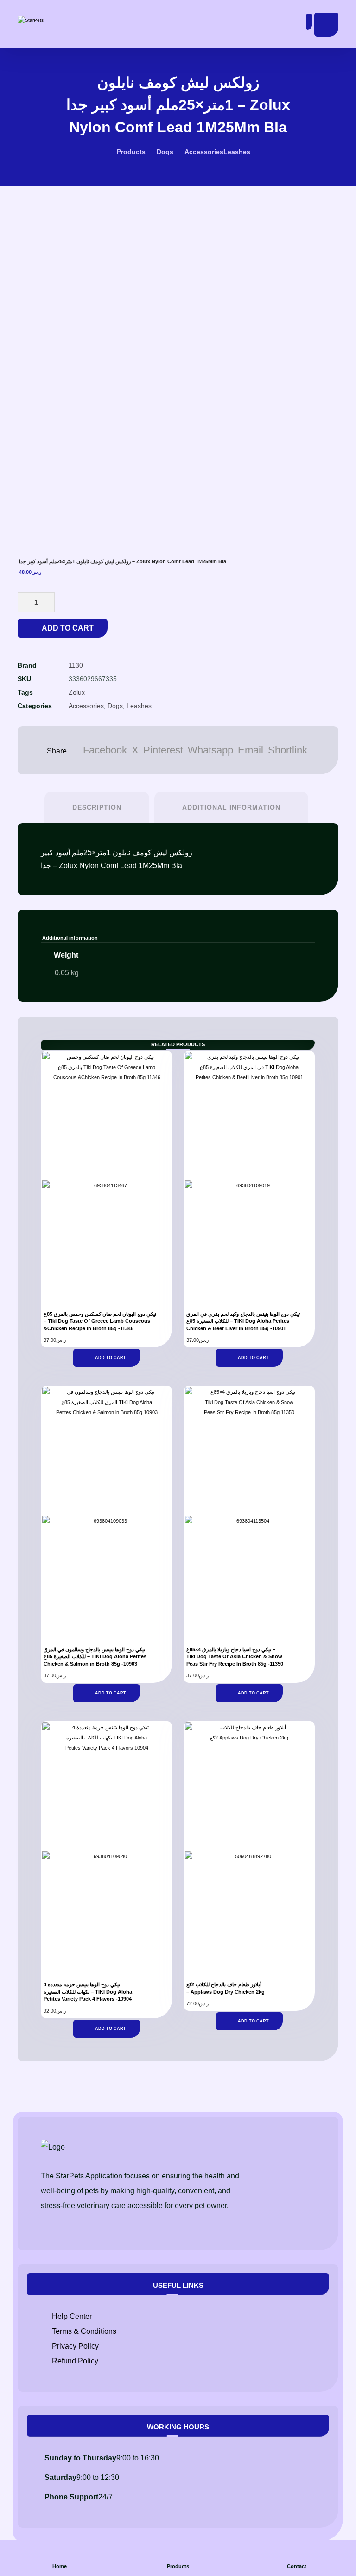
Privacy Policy (75, 2346)
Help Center (72, 2316)
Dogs (115, 706)
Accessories (86, 706)
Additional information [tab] (231, 807)
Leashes (139, 706)
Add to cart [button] (111, 1358)
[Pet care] (48, 20)
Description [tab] (97, 807)
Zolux (77, 692)
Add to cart (68, 628)
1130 (76, 665)
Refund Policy (75, 2361)
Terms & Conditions (84, 2331)
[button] (326, 25)
